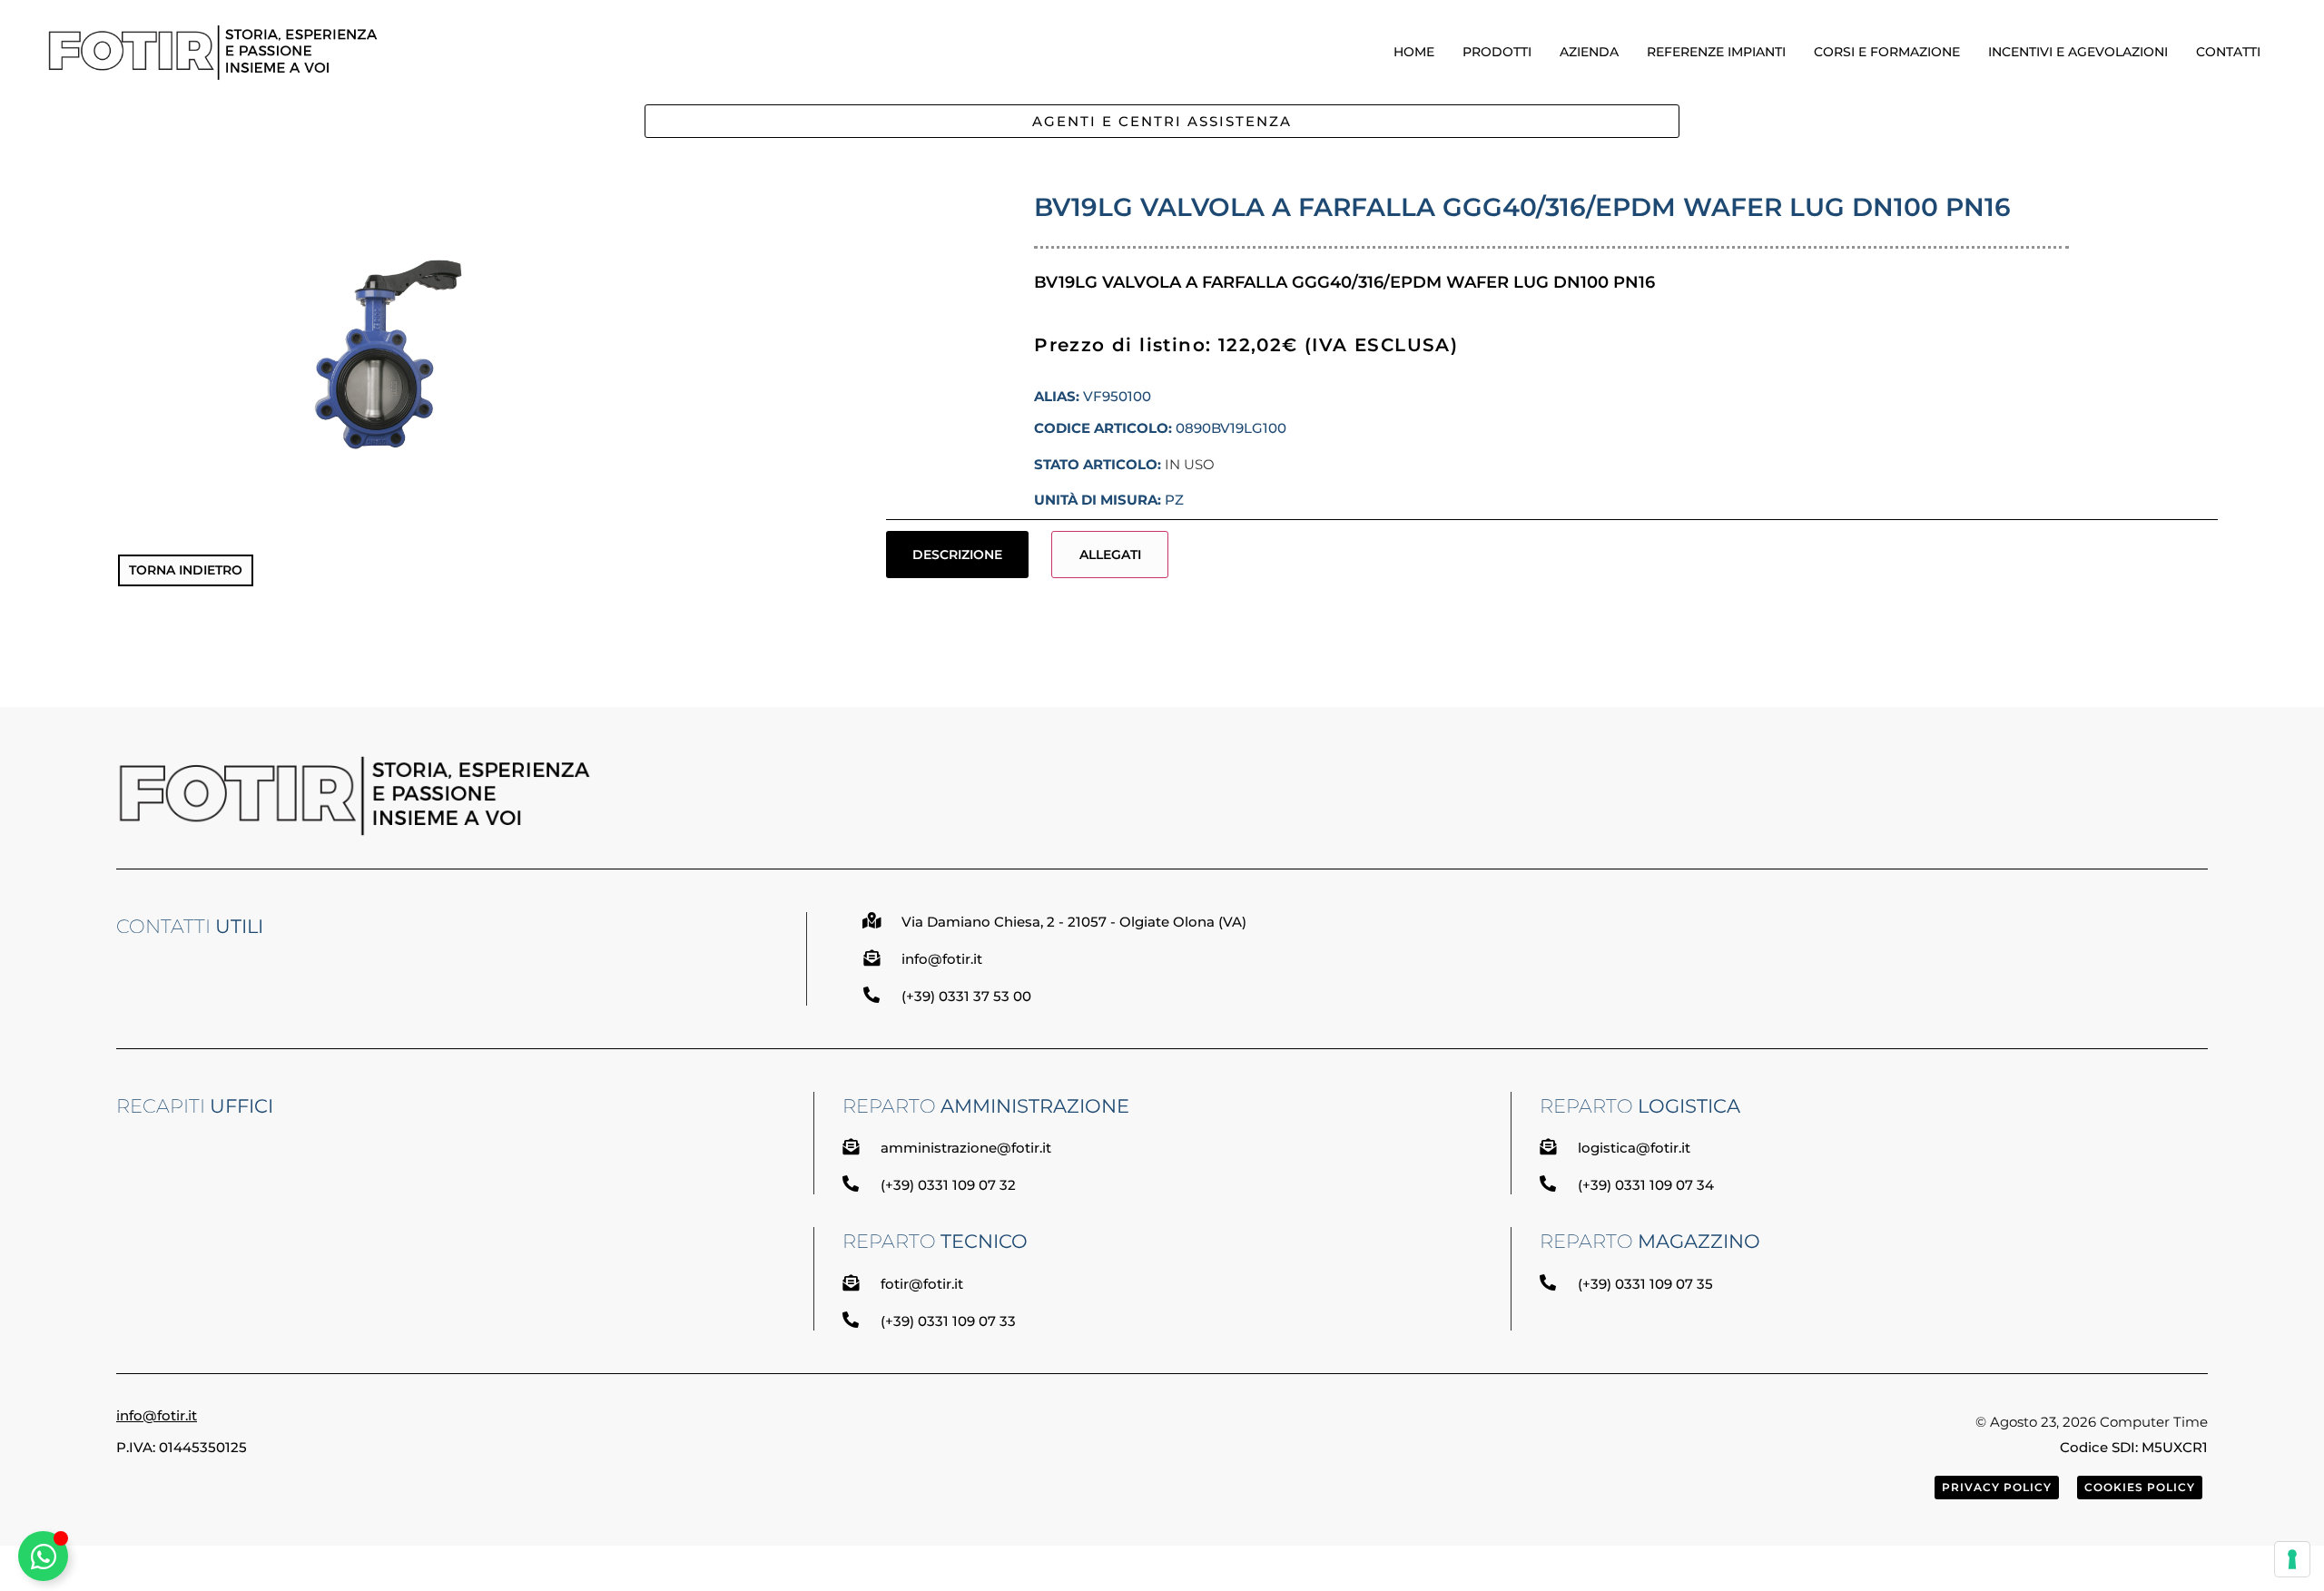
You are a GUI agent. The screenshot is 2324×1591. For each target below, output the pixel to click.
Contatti (2228, 52)
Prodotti (1497, 52)
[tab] (958, 555)
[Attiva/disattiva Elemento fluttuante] (43, 1556)
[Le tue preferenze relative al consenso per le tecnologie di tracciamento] (2292, 1559)
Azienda (1589, 52)
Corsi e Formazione (1887, 52)
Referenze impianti (1716, 52)
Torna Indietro (186, 570)
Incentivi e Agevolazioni (2078, 52)
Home (1414, 52)
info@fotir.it (157, 1415)
